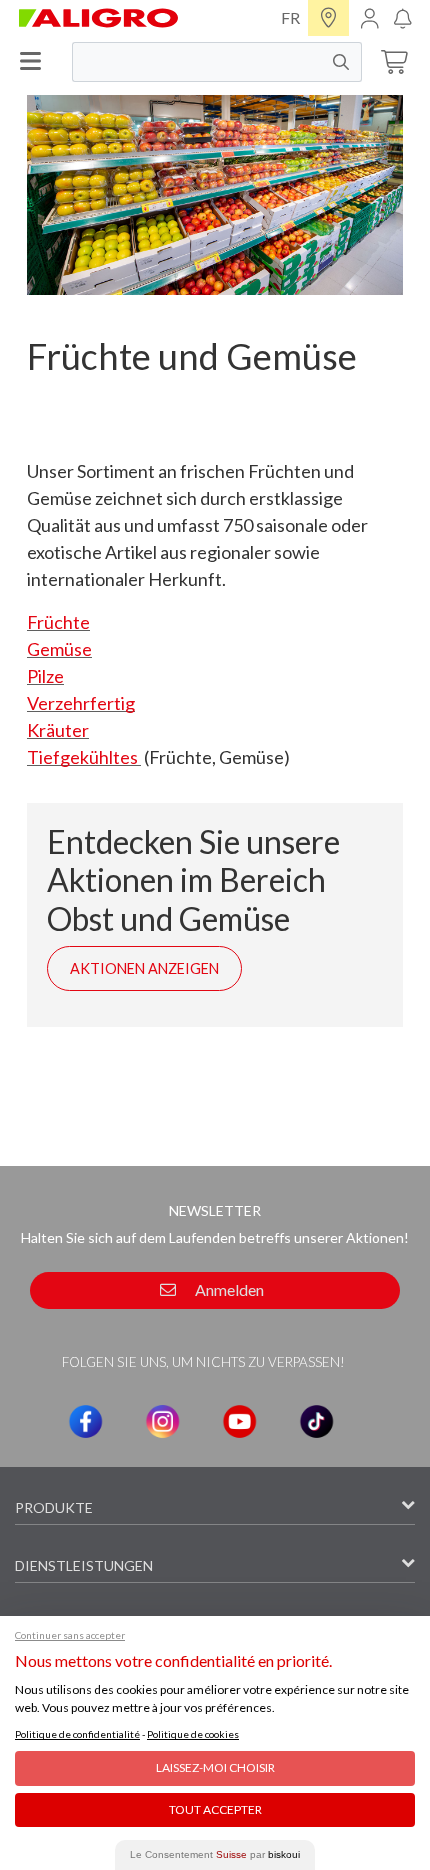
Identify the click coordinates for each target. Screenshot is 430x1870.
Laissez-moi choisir (215, 1767)
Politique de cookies (193, 1734)
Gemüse (59, 649)
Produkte (54, 1507)
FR (290, 17)
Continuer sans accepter (70, 1635)
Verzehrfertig (81, 703)
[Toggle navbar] (36, 61)
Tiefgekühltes (84, 757)
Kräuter (58, 730)
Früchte (58, 622)
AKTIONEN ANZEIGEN (144, 968)
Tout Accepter (215, 1809)
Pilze (45, 676)
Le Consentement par (215, 1854)
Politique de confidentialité (77, 1734)
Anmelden (228, 1289)
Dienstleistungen (84, 1565)
